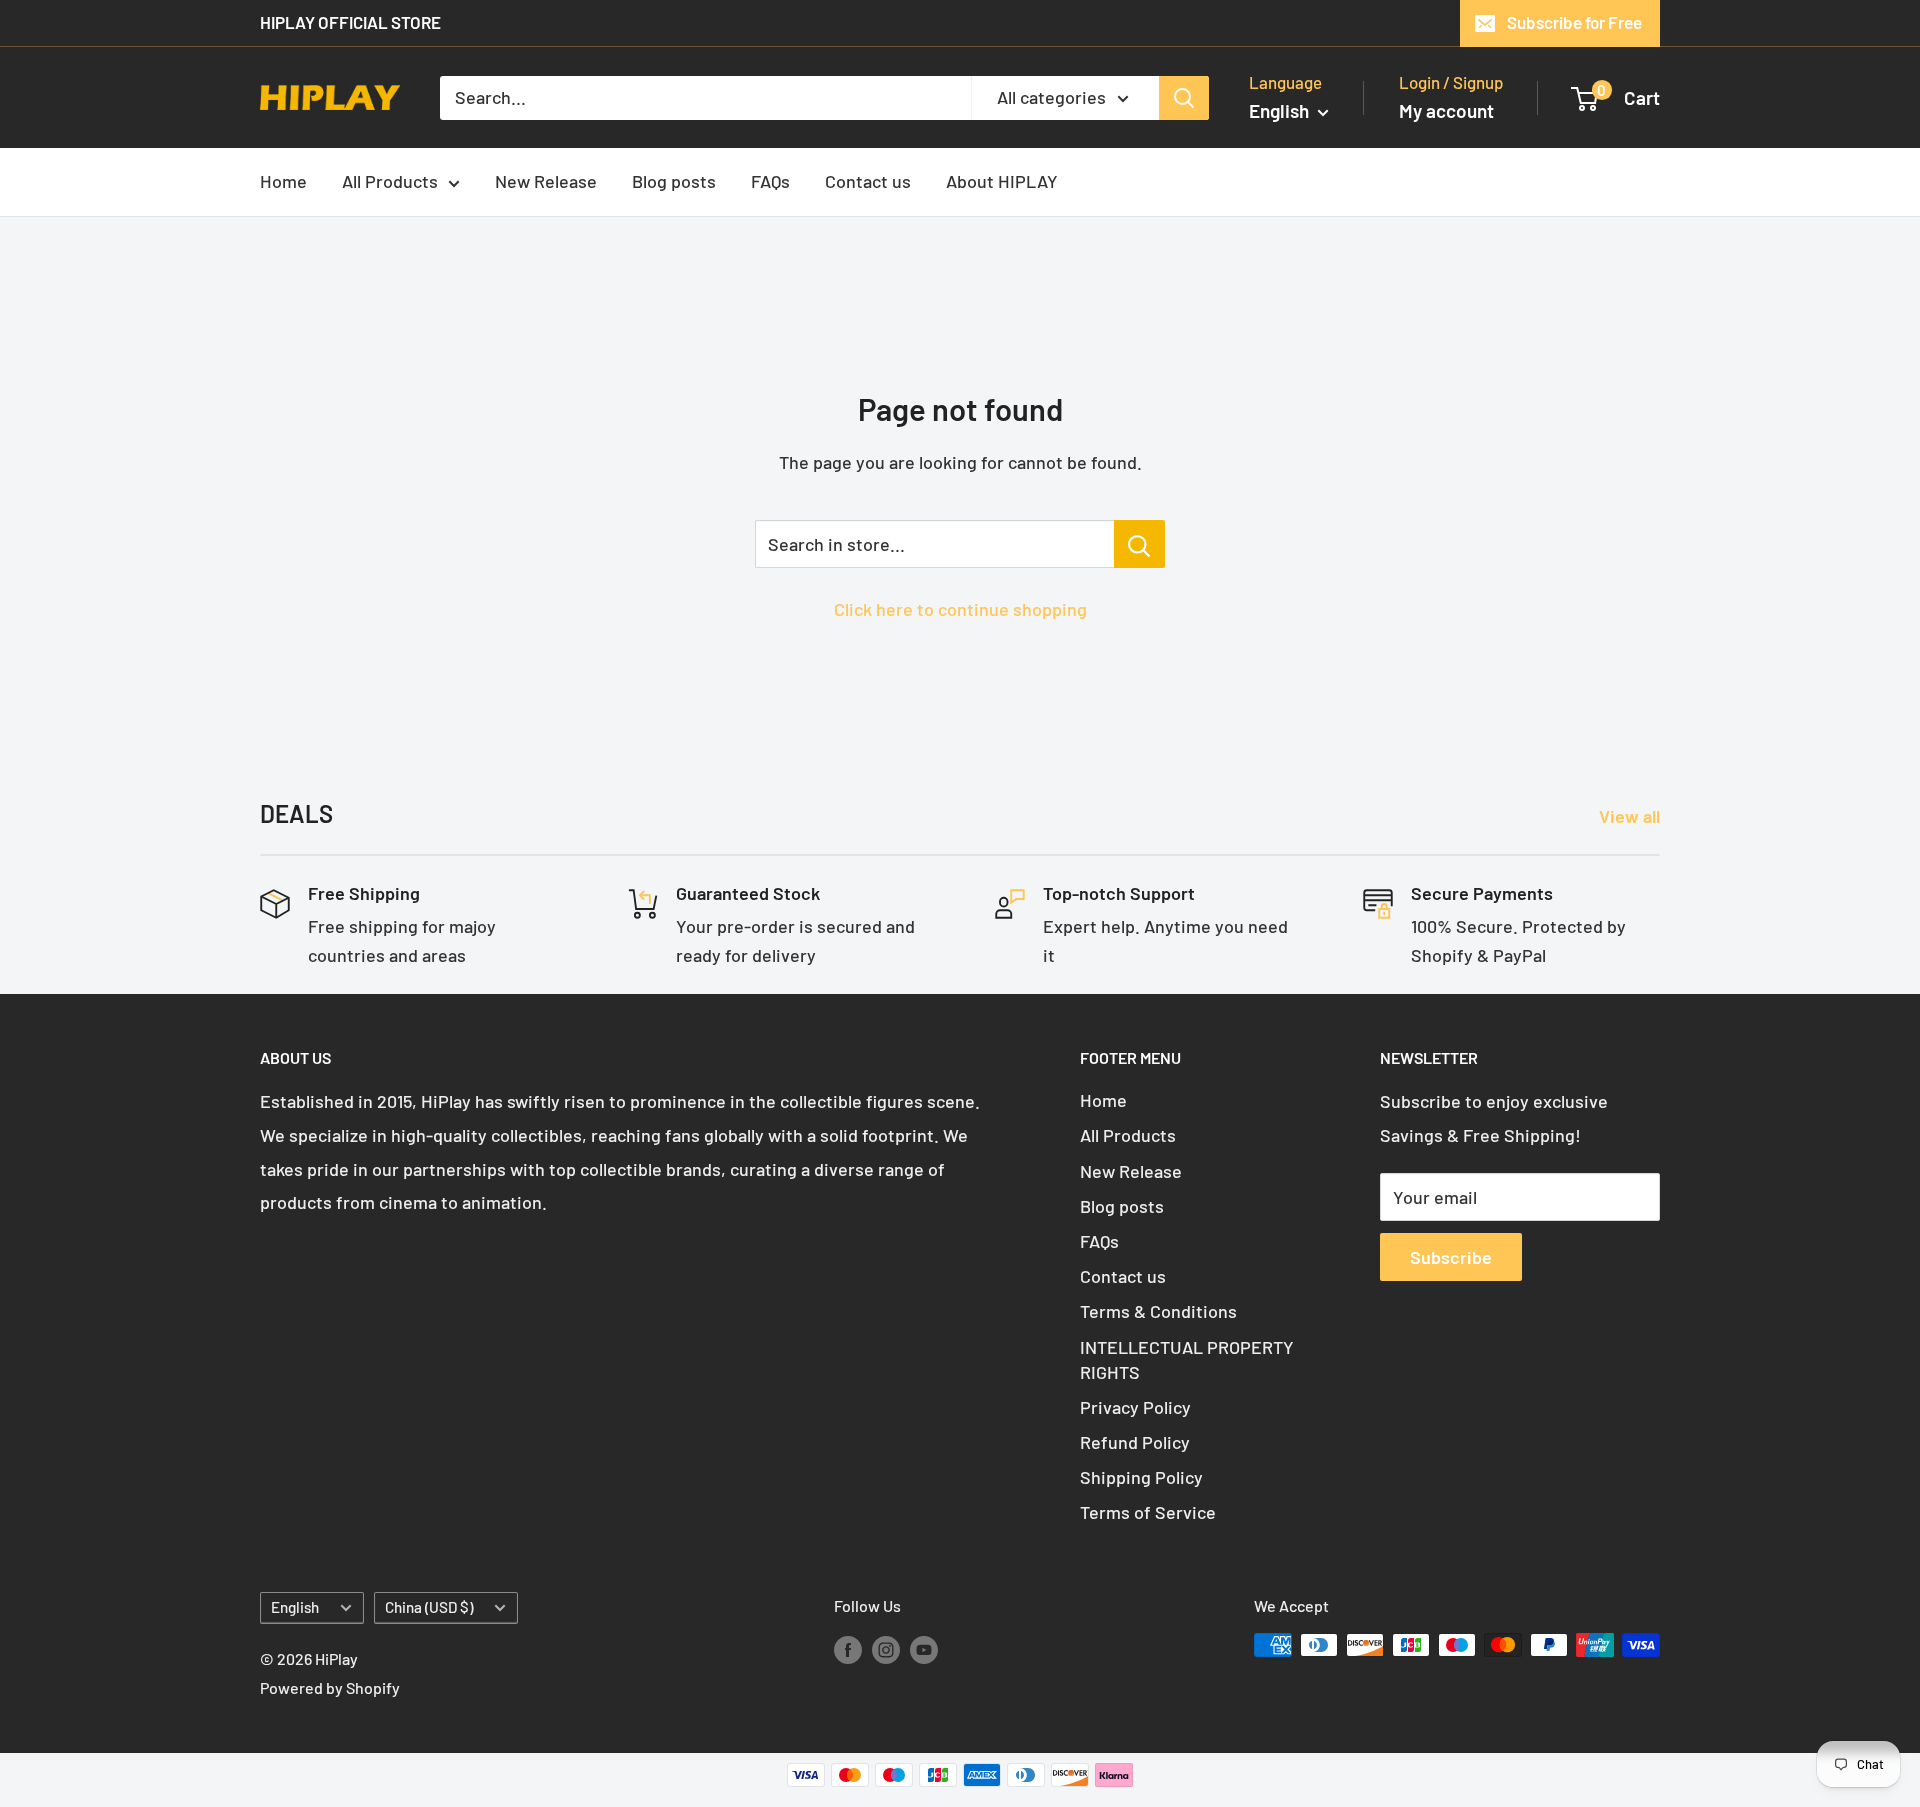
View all (1631, 816)
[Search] (1184, 97)
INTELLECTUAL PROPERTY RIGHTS (1187, 1359)
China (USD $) (429, 1607)
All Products (390, 181)
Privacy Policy (1135, 1407)
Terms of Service (1148, 1512)
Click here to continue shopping (960, 609)
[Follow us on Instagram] (886, 1648)
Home (283, 181)
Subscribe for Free (1574, 22)
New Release (546, 181)
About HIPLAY (1002, 181)
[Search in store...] (1139, 544)
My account (1446, 110)
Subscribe (1451, 1257)
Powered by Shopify (330, 1687)
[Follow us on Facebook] (848, 1648)
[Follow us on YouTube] (924, 1648)
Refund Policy (1135, 1442)
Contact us (868, 181)
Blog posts (674, 181)
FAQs (770, 181)
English (295, 1607)
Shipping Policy (1141, 1477)
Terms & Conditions (1158, 1311)
